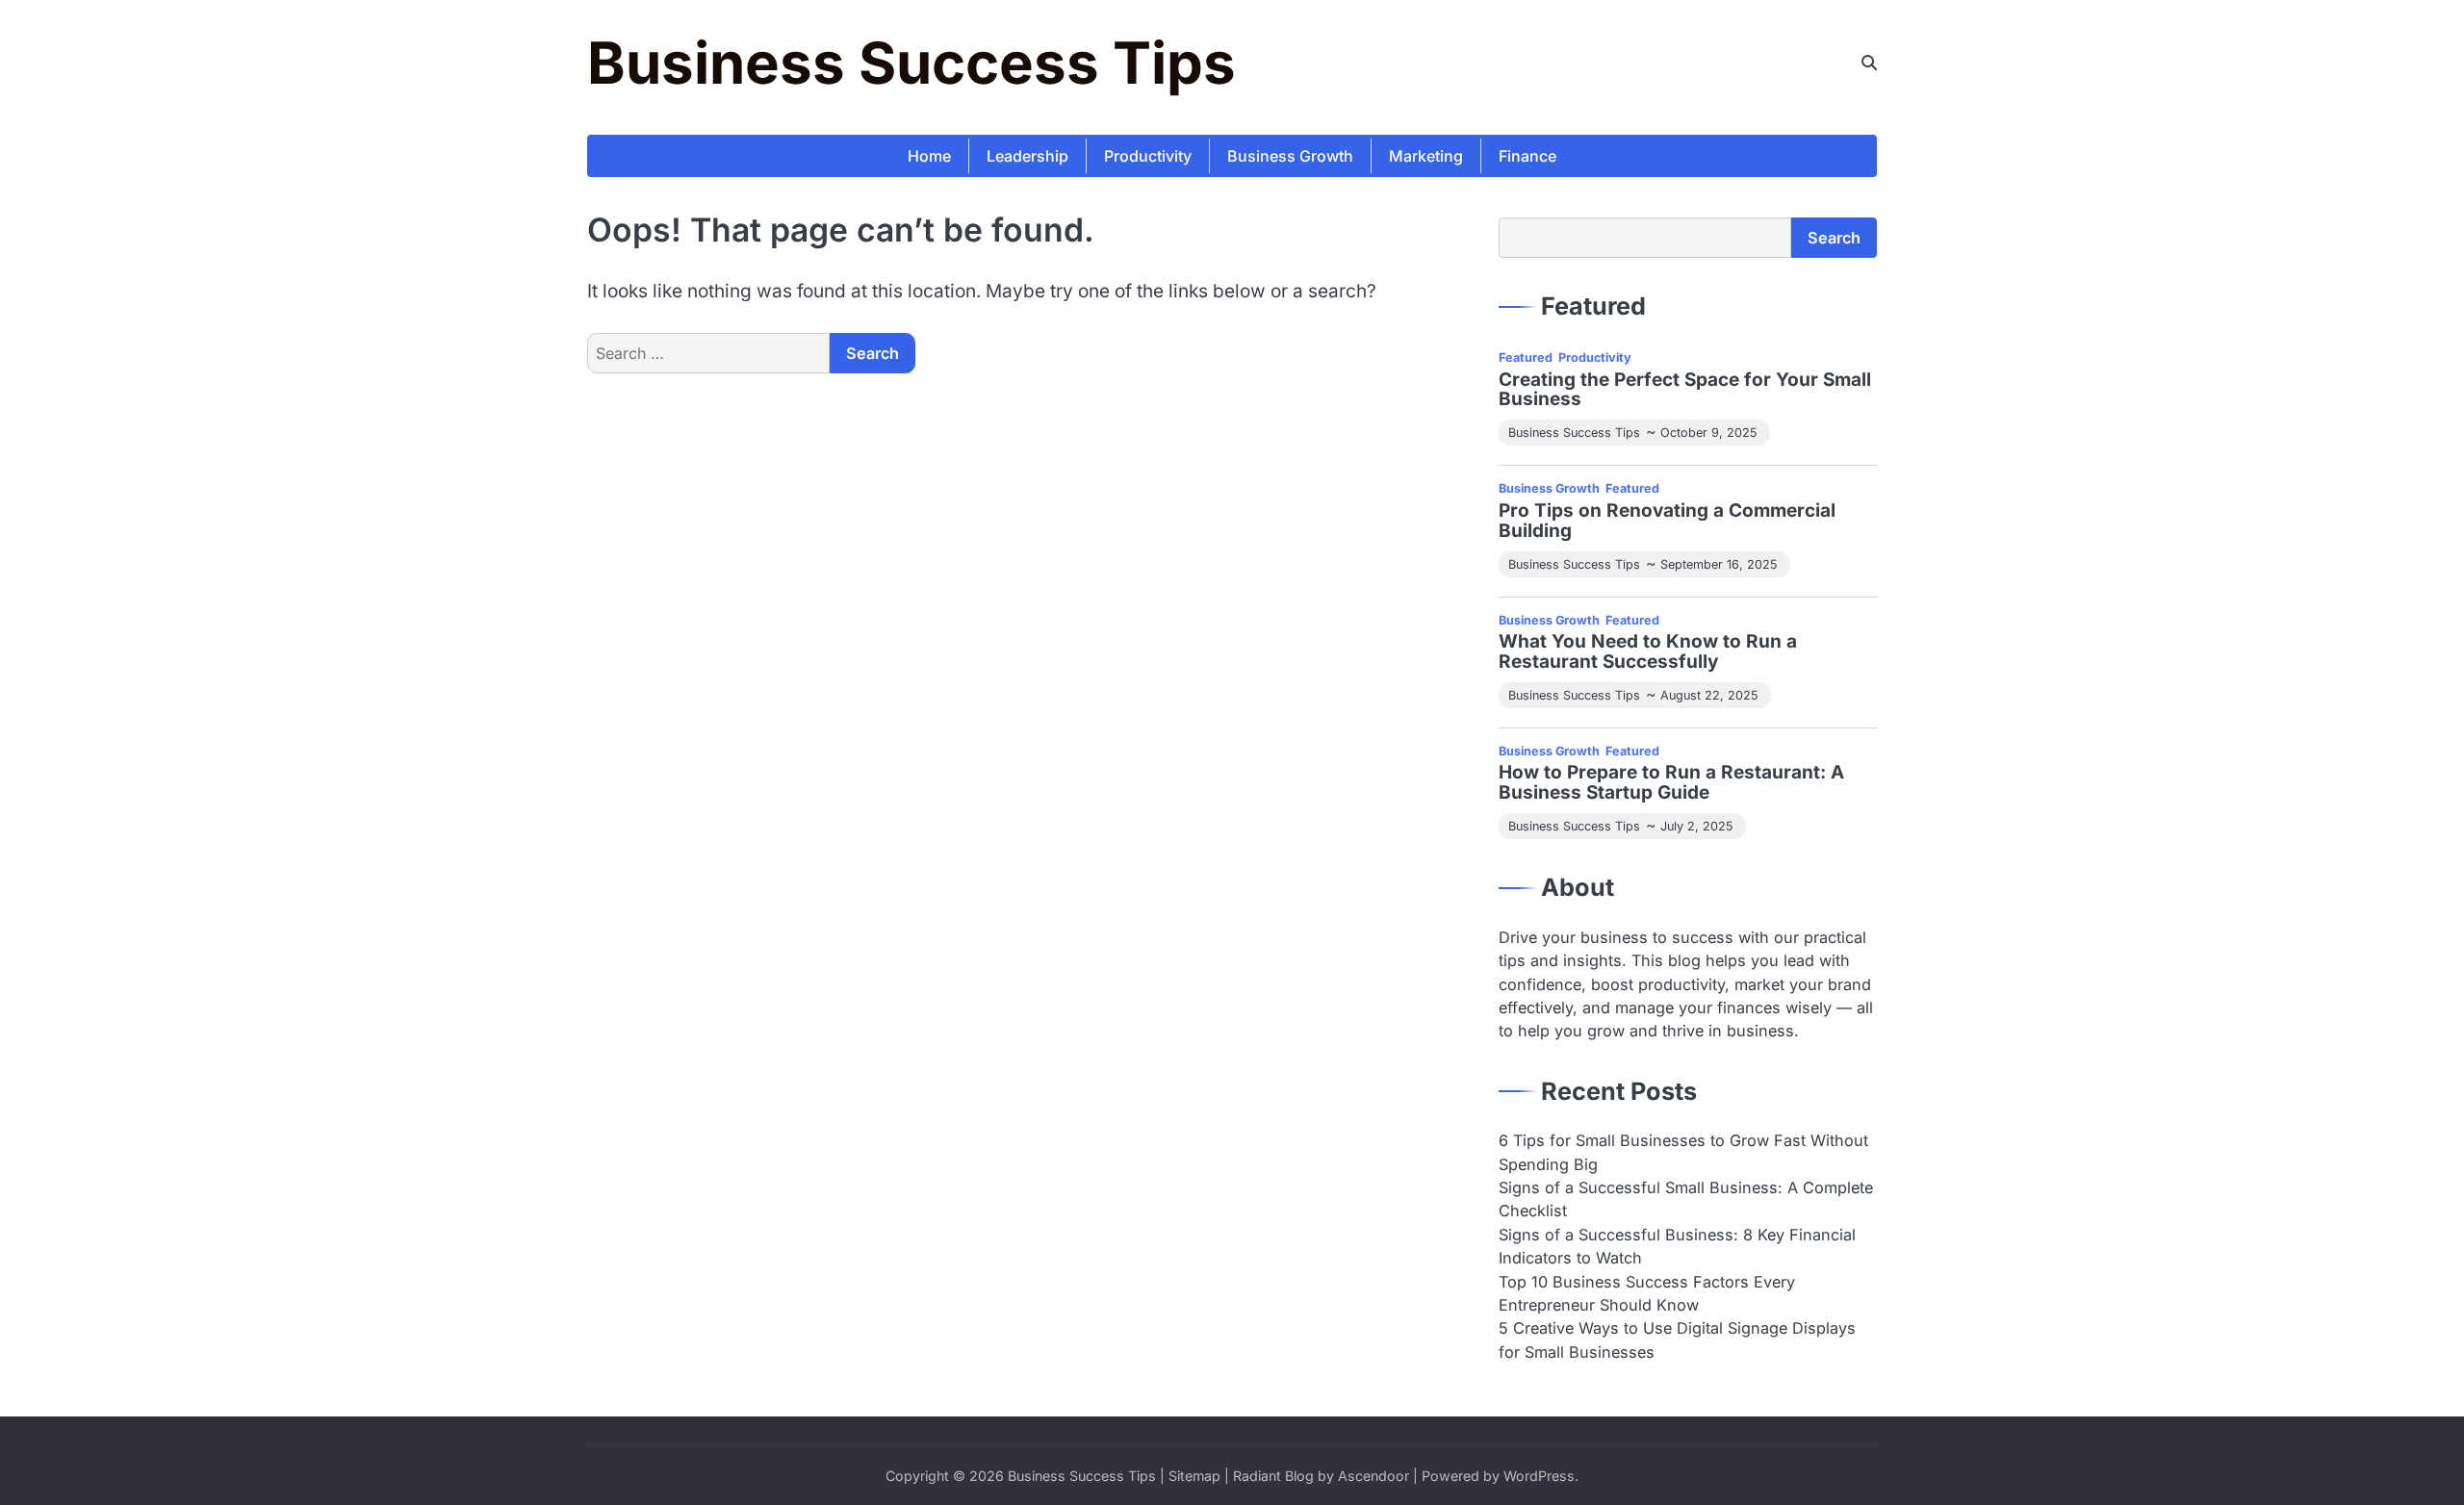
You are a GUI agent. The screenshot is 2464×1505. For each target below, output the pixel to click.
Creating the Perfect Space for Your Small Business (1685, 391)
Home (929, 156)
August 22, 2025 (1709, 695)
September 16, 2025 (1719, 564)
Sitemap (1194, 1476)
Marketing (1426, 156)
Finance (1527, 156)
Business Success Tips (911, 63)
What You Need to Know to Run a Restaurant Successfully (1648, 652)
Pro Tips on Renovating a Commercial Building (1667, 522)
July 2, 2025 (1696, 826)
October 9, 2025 (1708, 433)
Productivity (1148, 156)
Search (1834, 238)
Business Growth (1290, 156)
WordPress (1539, 1476)
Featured (1526, 357)
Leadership (1027, 156)
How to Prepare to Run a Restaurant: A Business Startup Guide (1671, 783)
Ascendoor (1373, 1476)
